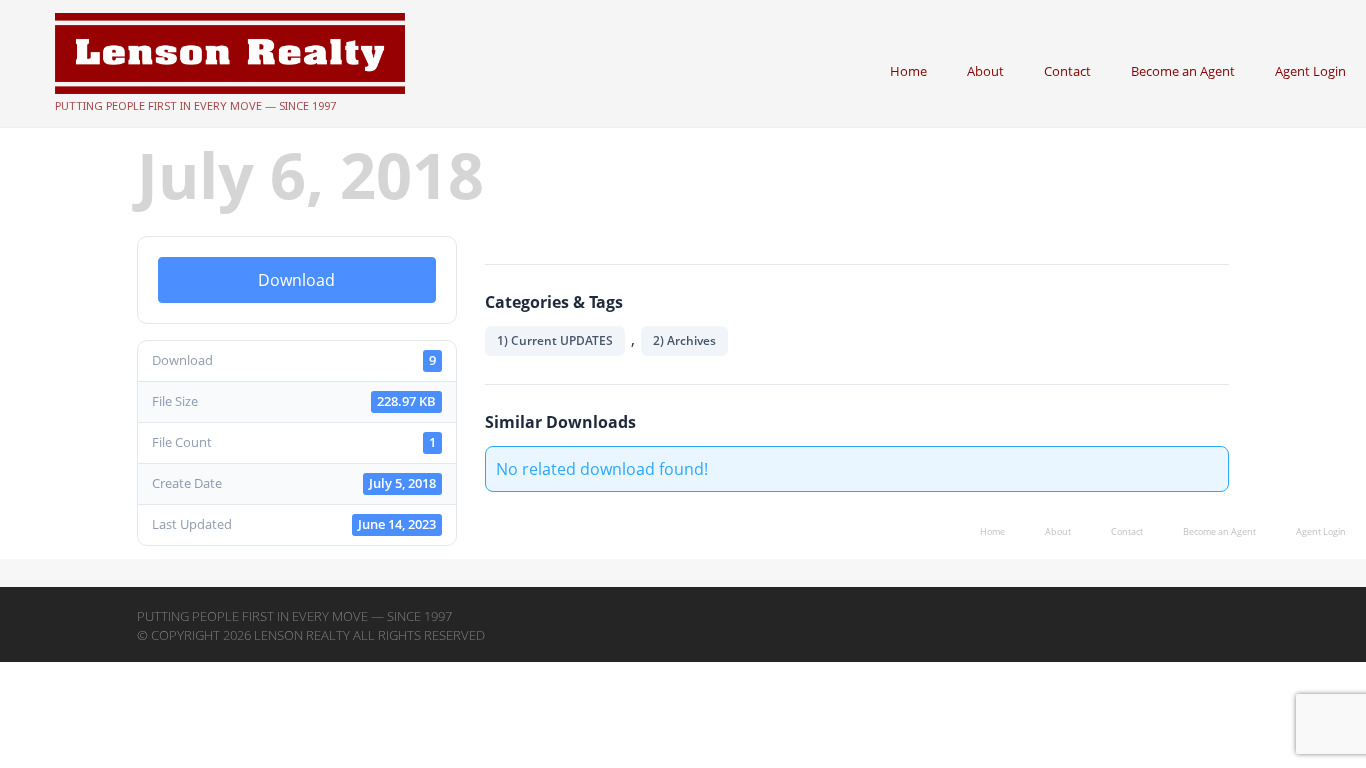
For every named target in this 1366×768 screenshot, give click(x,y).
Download (296, 280)
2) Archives (684, 340)
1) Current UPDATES (555, 340)
